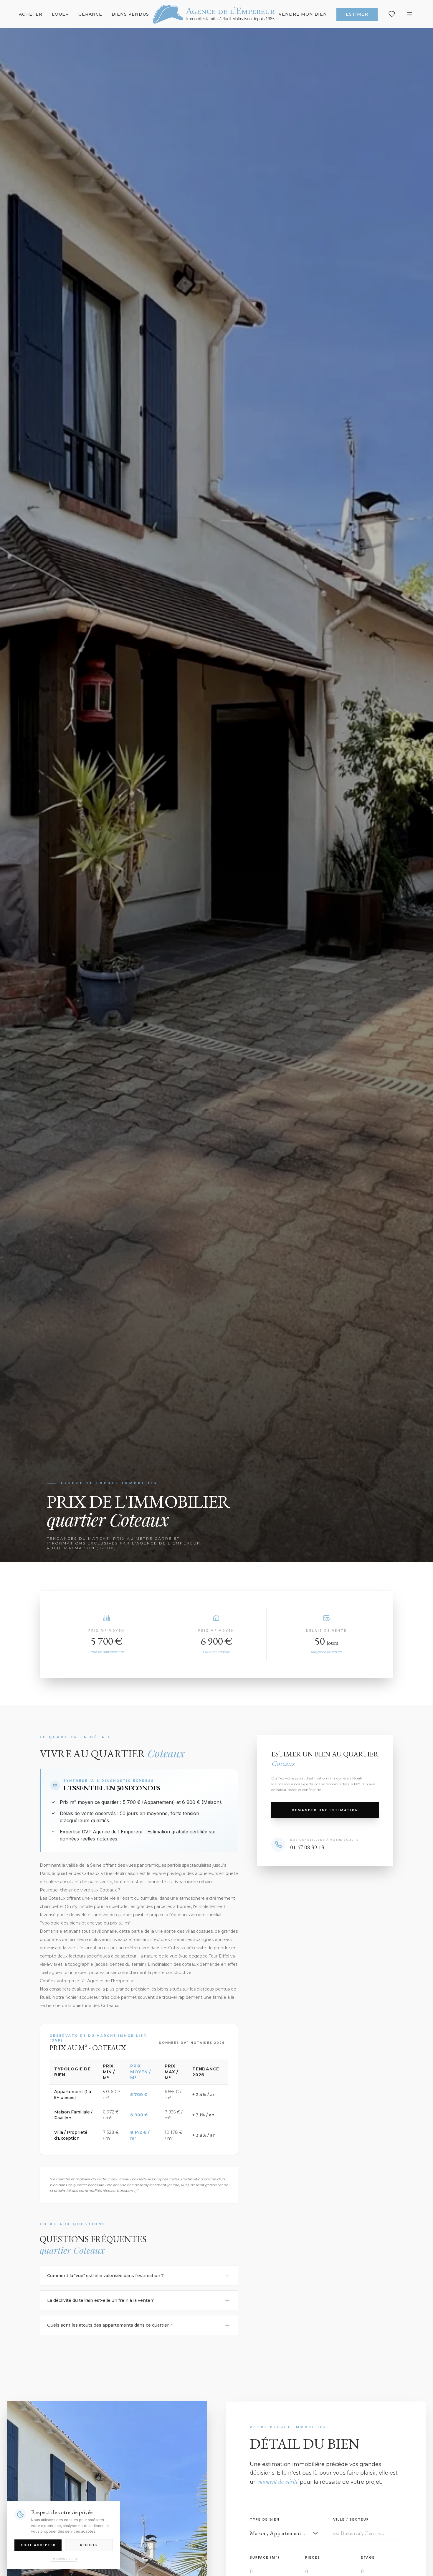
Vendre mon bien (303, 14)
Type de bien (265, 2519)
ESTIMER (357, 14)
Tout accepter (38, 2545)
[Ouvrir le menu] (409, 14)
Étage (368, 2557)
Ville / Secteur (351, 2519)
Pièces (313, 2557)
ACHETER (31, 14)
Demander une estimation (325, 1810)
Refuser (89, 2545)
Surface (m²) (265, 2557)
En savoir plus (64, 2559)
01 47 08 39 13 (307, 1847)
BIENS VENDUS (130, 14)
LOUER (60, 14)
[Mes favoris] (392, 14)
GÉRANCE (90, 14)
